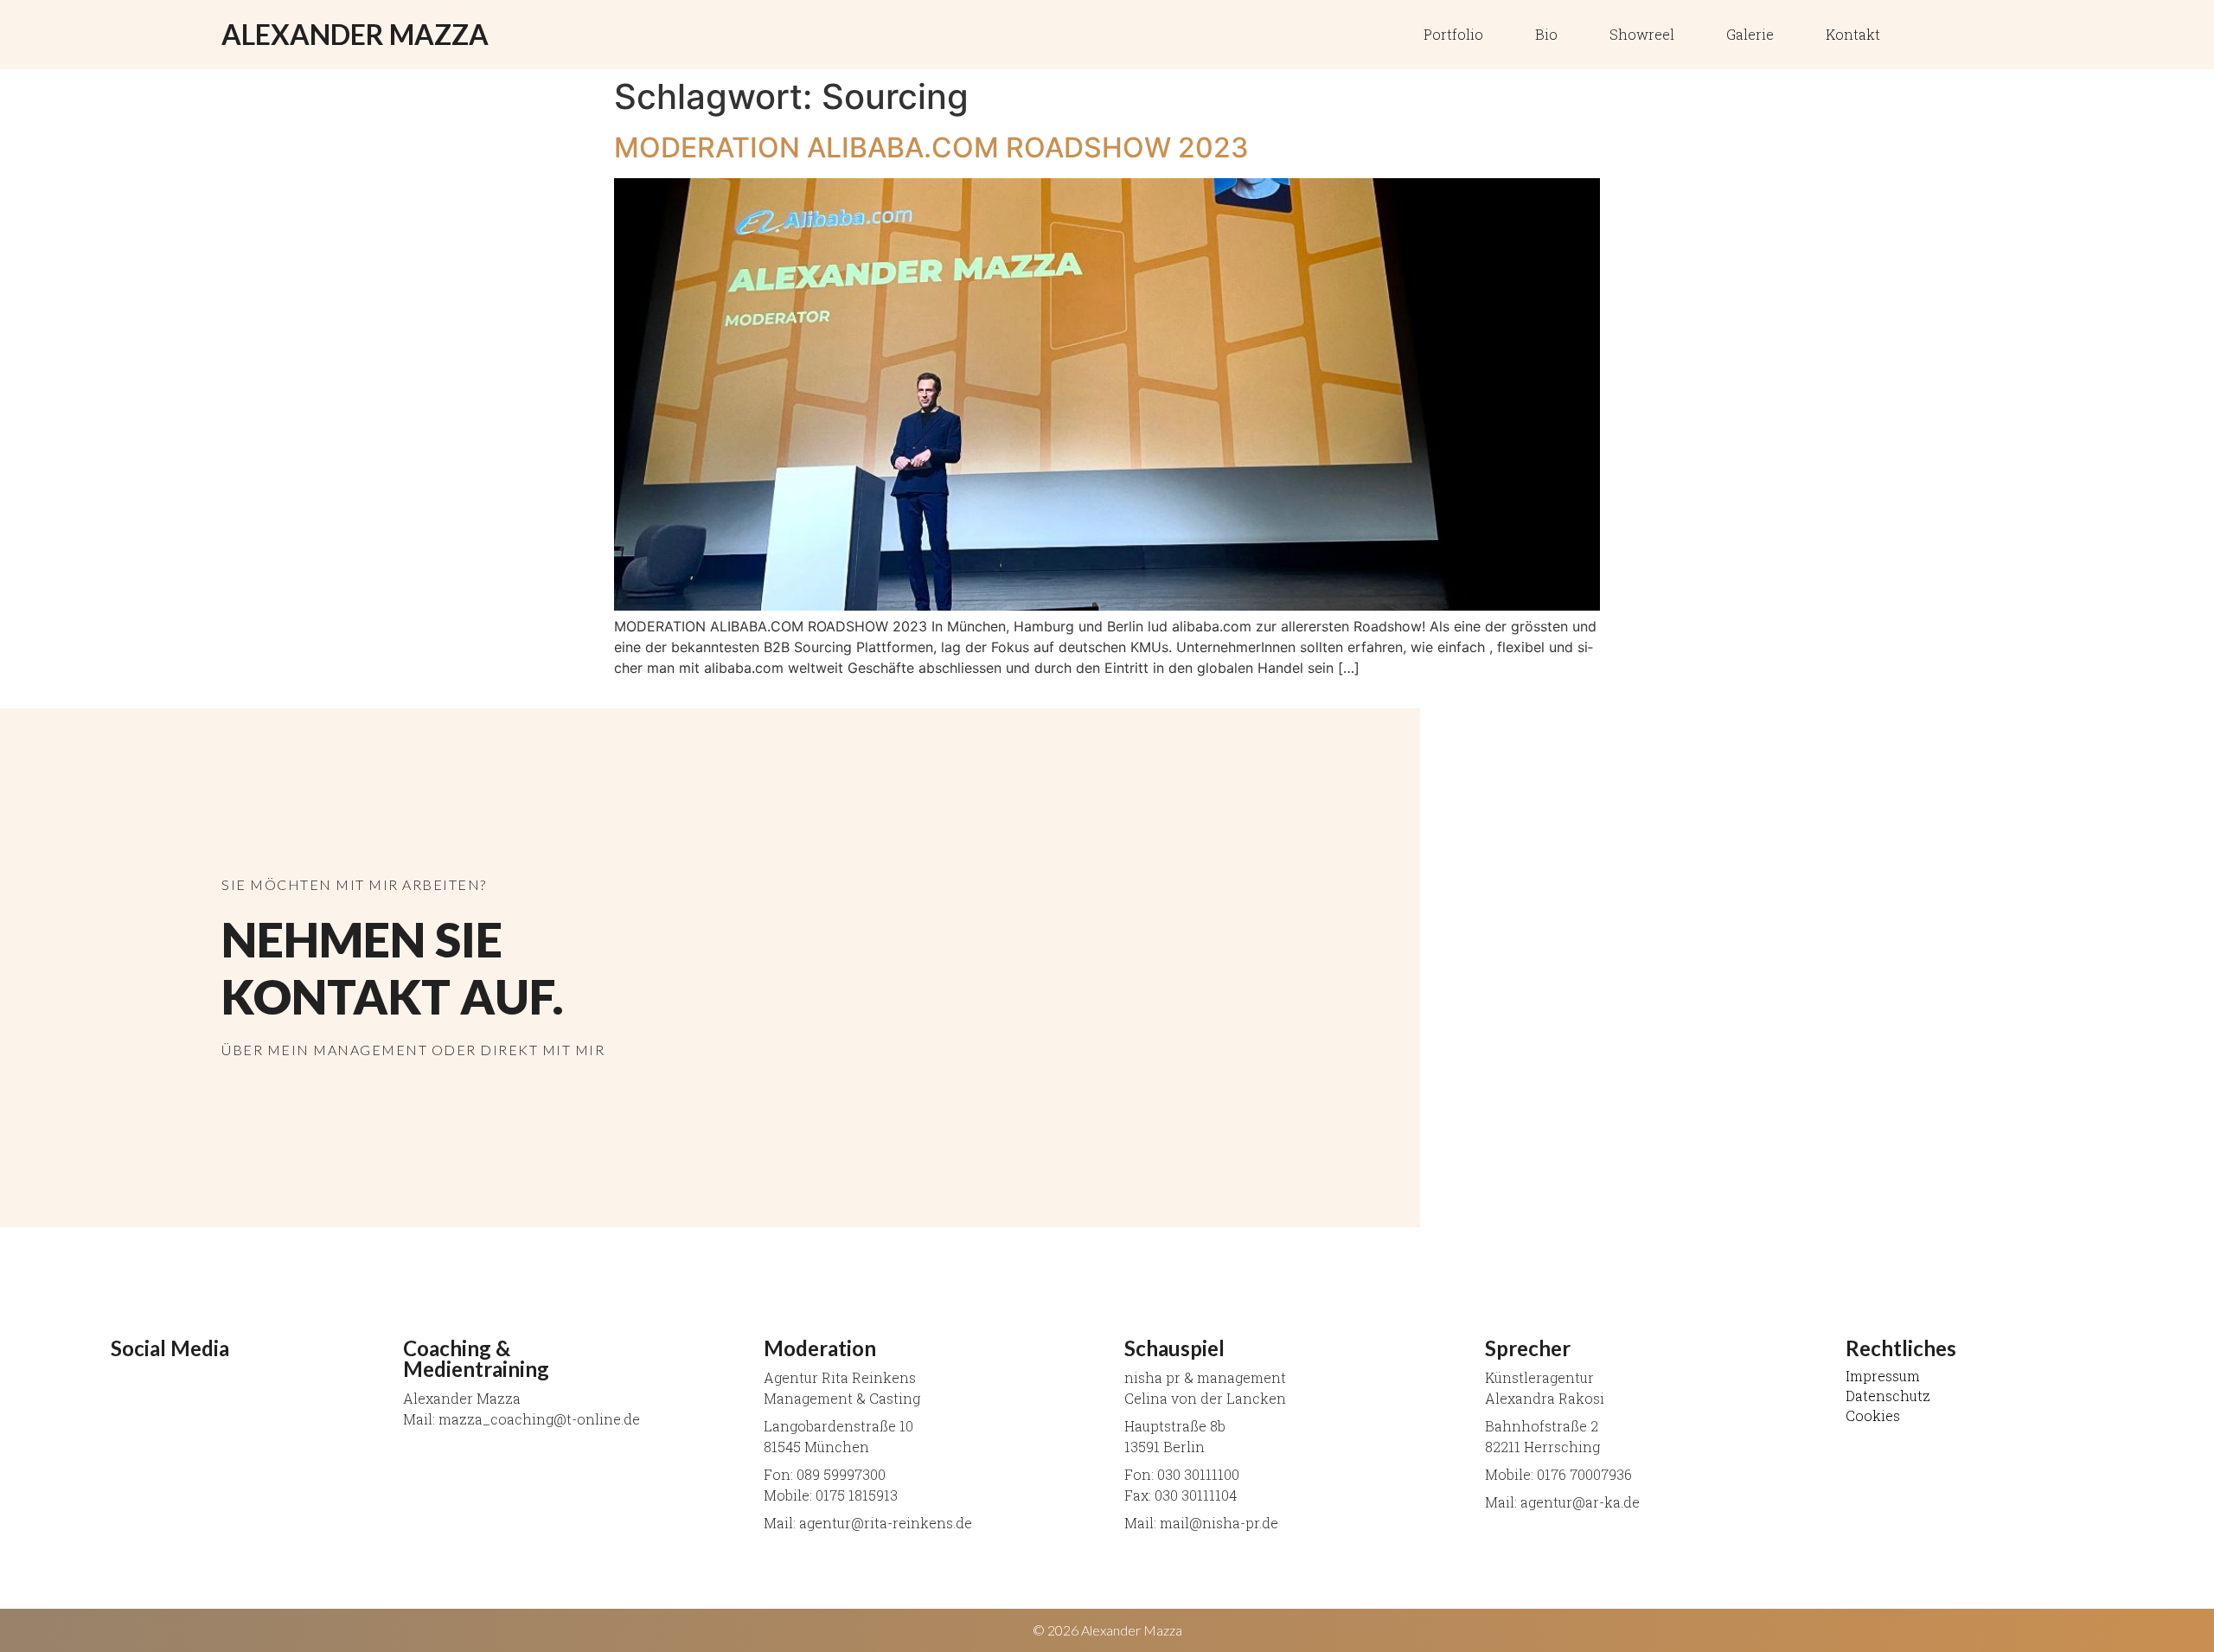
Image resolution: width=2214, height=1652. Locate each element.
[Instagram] (1971, 35)
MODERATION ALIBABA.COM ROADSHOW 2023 (931, 147)
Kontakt (1853, 34)
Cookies (1873, 1416)
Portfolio (1453, 34)
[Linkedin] (1928, 35)
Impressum (1883, 1376)
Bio (1546, 34)
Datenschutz (1888, 1396)
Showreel (1642, 34)
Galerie (1750, 34)
